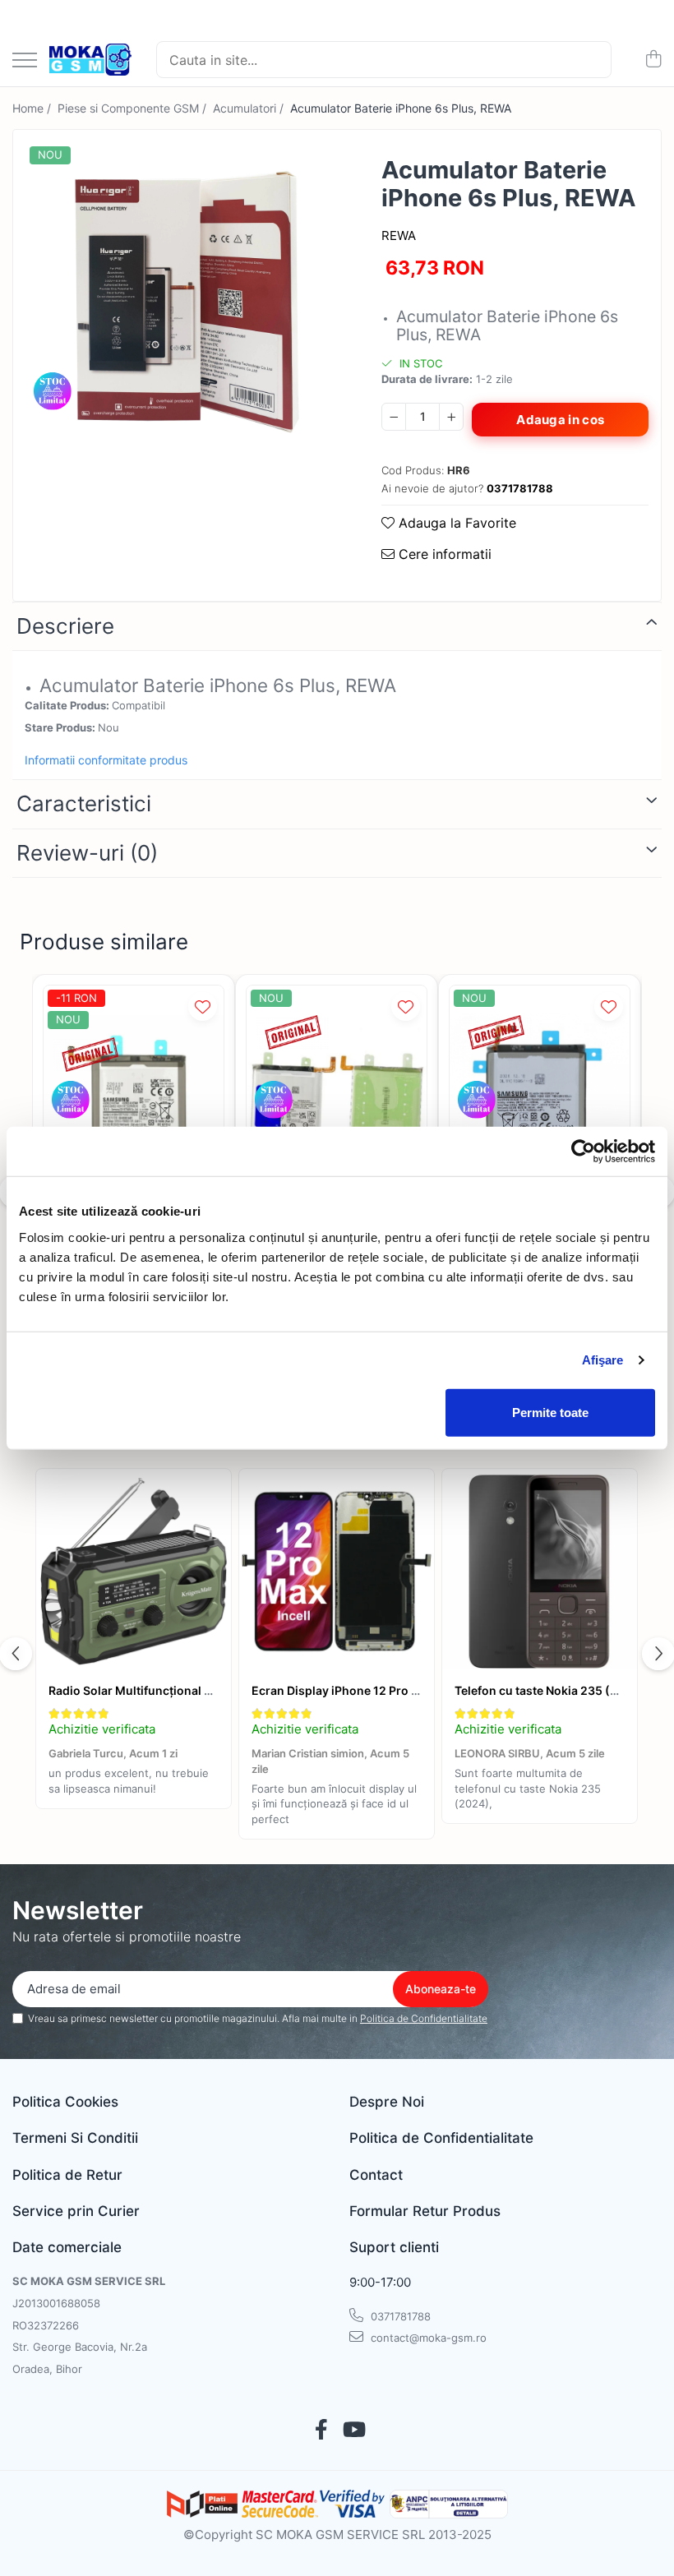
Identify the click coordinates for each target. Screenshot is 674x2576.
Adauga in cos (560, 420)
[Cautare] (592, 60)
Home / (33, 108)
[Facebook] (321, 2431)
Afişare (603, 1360)
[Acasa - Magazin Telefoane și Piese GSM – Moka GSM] (90, 60)
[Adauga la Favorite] (203, 1006)
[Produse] (25, 61)
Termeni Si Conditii (75, 2138)
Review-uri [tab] (87, 853)
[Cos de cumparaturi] (653, 60)
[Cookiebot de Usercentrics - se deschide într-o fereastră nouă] (583, 1152)
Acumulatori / (250, 108)
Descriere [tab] (65, 626)
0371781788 (399, 2316)
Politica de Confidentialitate (424, 2018)
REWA (399, 235)
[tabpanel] (183, 300)
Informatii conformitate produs (106, 760)
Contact (376, 2175)
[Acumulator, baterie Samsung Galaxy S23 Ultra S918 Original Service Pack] (337, 1106)
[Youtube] (353, 2431)
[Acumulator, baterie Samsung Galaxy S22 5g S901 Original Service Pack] (134, 1106)
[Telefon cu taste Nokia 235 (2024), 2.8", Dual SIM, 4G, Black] (540, 1572)
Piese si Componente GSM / (134, 108)
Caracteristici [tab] (84, 803)
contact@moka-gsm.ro (427, 2338)
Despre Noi (387, 2102)
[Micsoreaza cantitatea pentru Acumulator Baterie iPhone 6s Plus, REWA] (394, 417)
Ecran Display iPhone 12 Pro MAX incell (361, 1690)
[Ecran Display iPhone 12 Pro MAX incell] (337, 1572)
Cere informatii (443, 554)
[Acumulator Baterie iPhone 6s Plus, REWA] (183, 300)
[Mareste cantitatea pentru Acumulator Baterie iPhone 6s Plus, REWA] (451, 417)
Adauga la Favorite (455, 523)
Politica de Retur (67, 2175)
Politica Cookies (65, 2102)
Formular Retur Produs (425, 2211)
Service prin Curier (76, 2211)
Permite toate (550, 1412)
